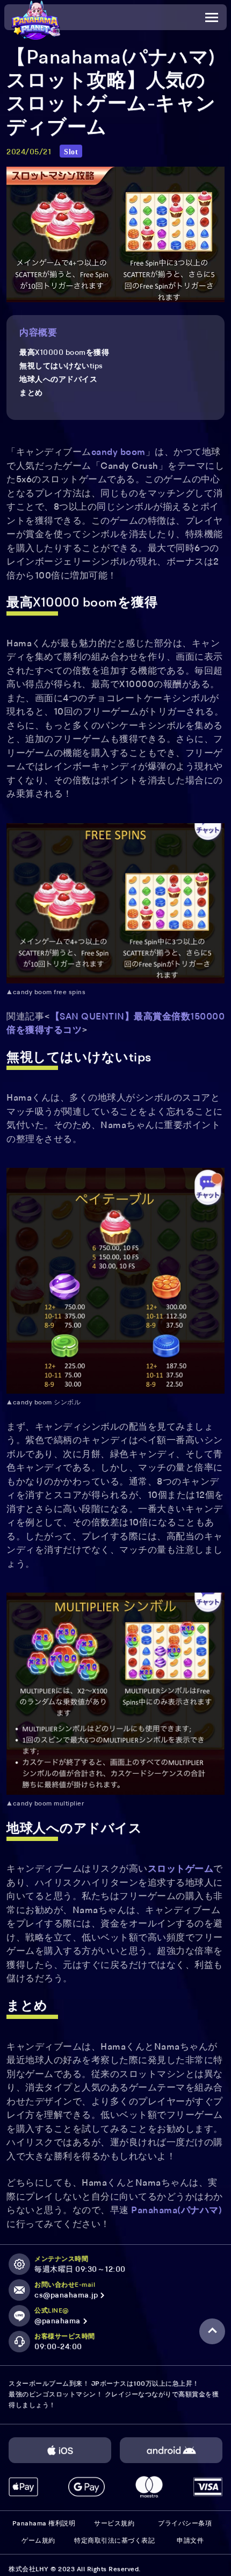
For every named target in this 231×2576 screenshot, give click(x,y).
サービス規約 (114, 2524)
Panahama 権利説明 (44, 2524)
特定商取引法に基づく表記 (114, 2541)
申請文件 (190, 2541)
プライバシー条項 (185, 2524)
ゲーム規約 (38, 2541)
